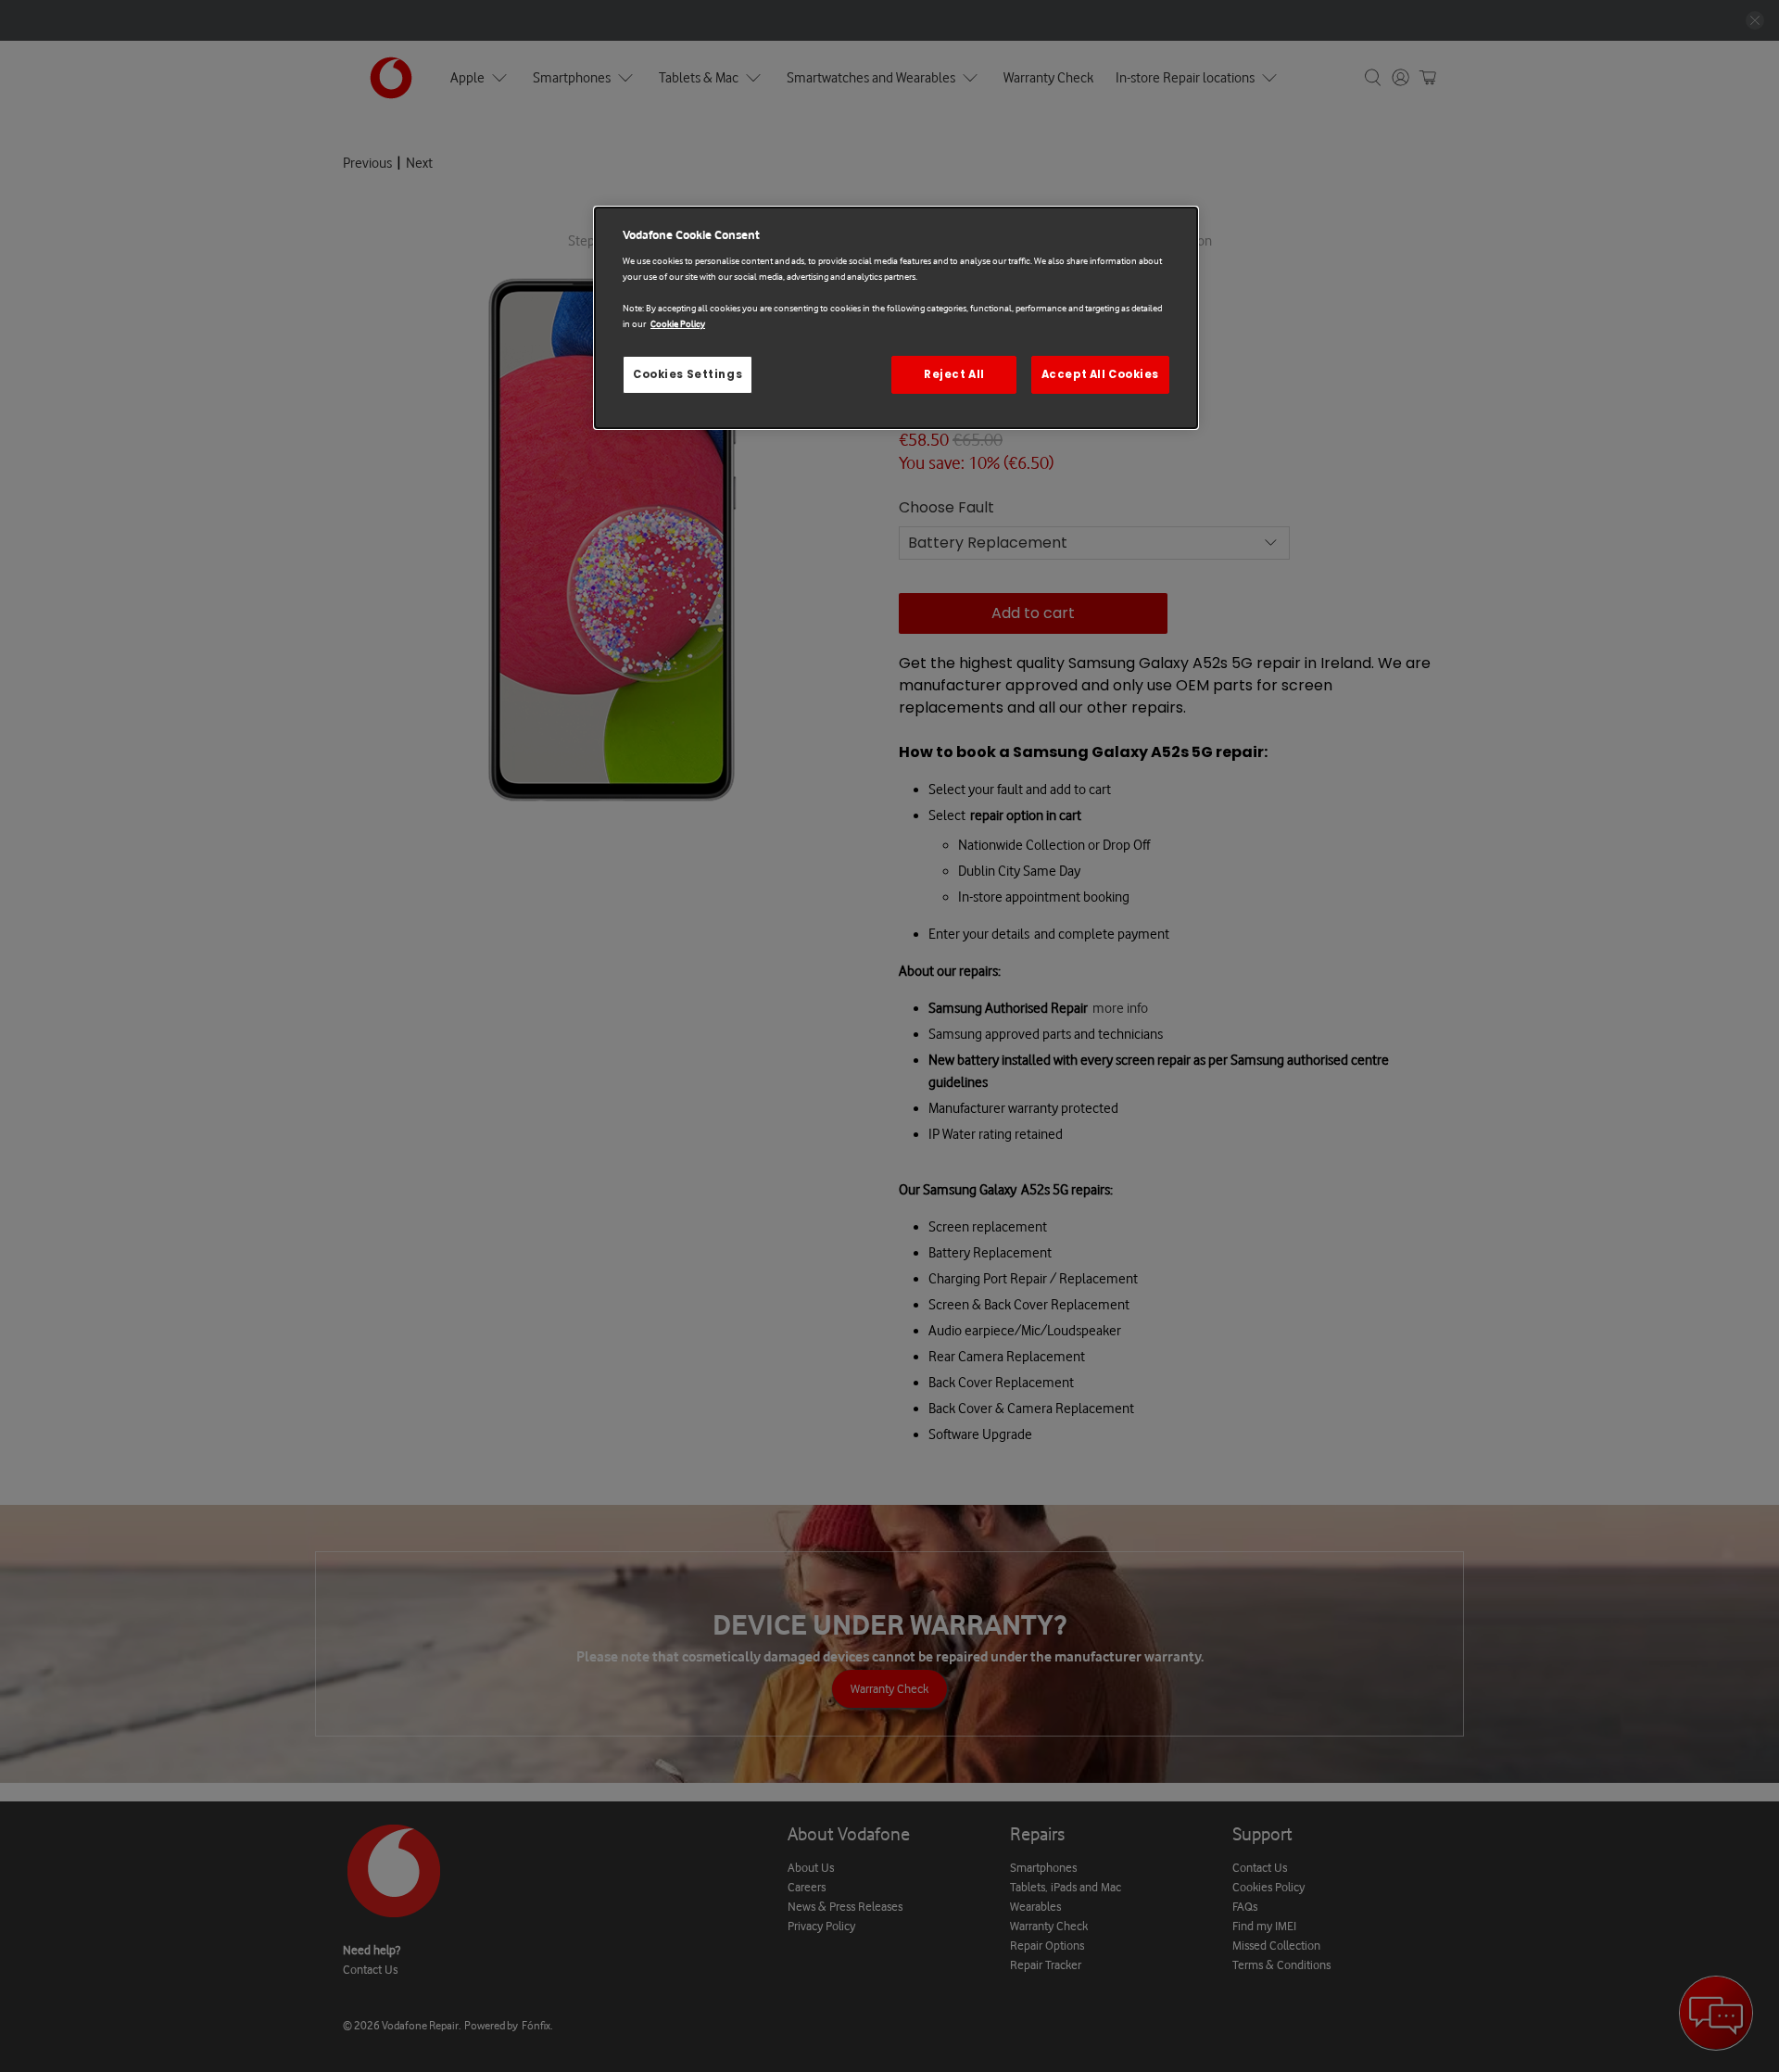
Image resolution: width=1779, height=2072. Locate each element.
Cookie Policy (678, 324)
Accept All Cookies (1100, 374)
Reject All (954, 374)
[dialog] (896, 318)
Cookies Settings (688, 374)
